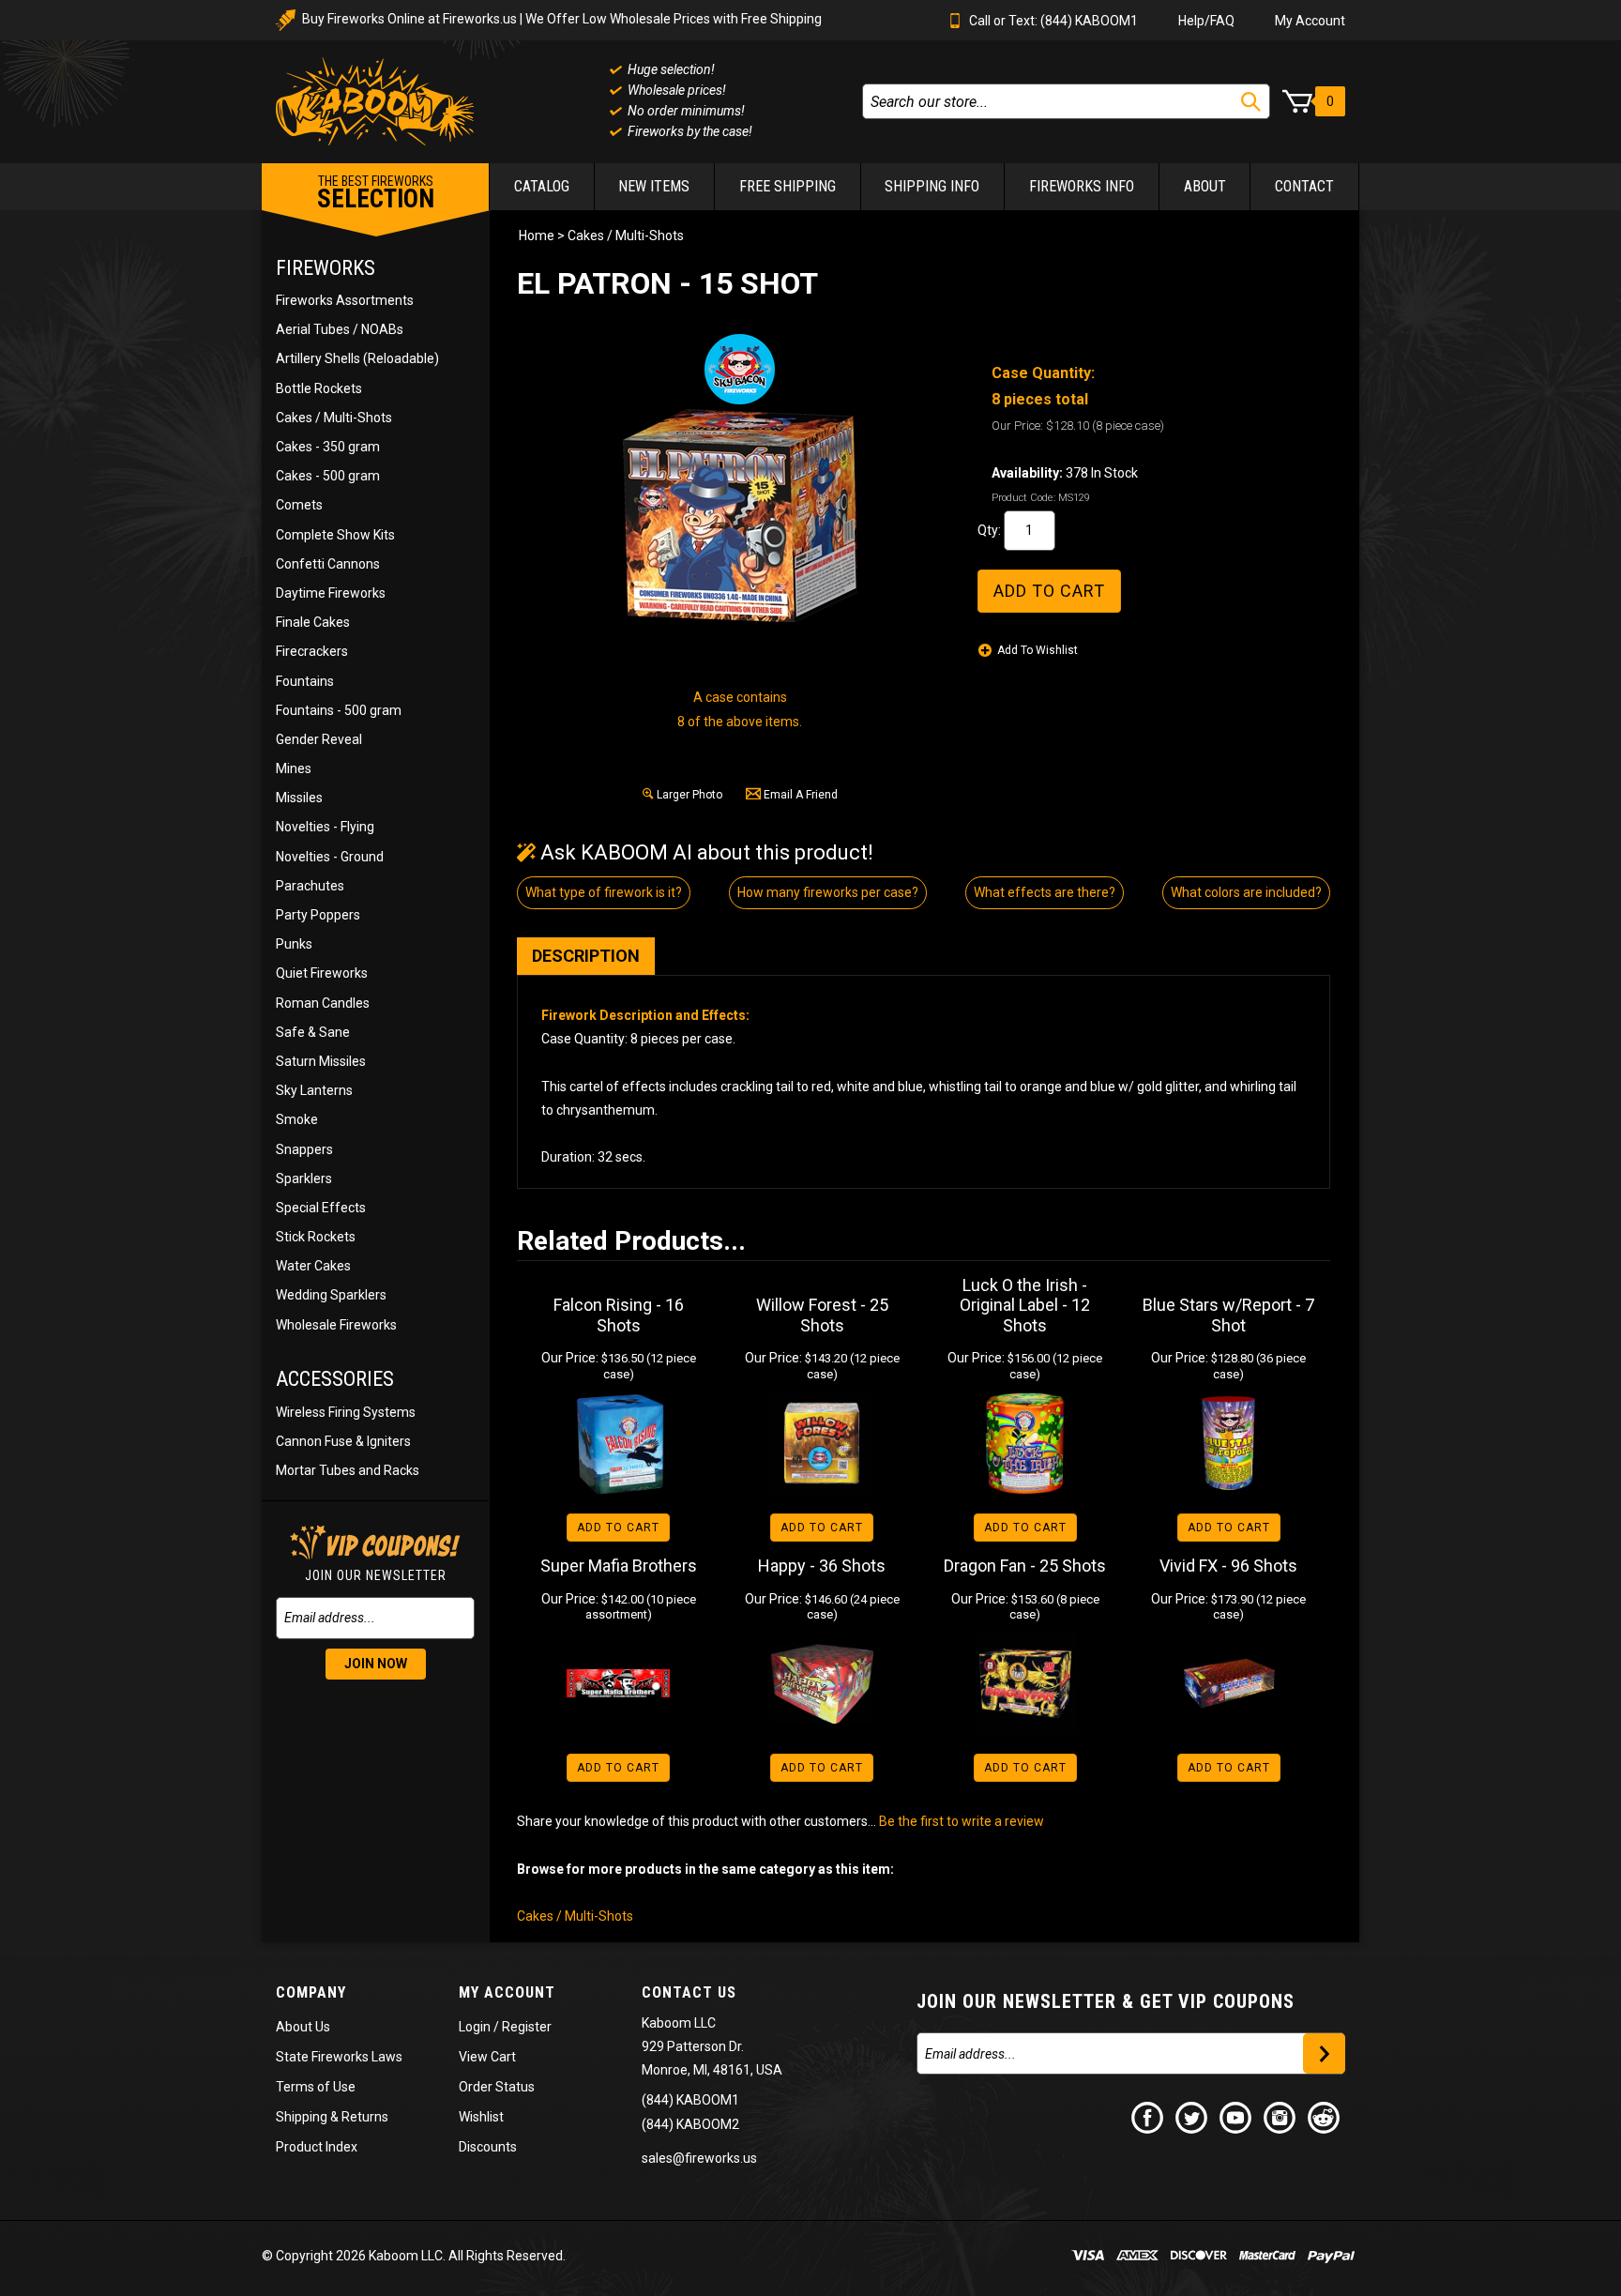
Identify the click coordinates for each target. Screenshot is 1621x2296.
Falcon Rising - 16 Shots (619, 1315)
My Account (1310, 21)
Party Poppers (318, 915)
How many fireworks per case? (828, 892)
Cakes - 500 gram (328, 476)
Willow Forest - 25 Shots (822, 1315)
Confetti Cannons (328, 564)
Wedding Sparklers (331, 1295)
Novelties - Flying (325, 827)
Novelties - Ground (330, 857)
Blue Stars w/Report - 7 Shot (1228, 1315)
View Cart (487, 2057)
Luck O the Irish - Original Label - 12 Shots (1025, 1305)
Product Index (317, 2147)
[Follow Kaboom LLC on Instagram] (1280, 2117)
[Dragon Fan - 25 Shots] (1026, 1683)
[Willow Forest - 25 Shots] (822, 1443)
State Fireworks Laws (339, 2057)
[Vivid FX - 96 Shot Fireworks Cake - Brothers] (1228, 1683)
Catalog (542, 186)
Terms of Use (316, 2087)
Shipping (302, 2117)
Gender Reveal (319, 739)
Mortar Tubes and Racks (348, 1470)
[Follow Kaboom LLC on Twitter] (1192, 2117)
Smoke (297, 1119)
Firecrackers (312, 651)
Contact (1304, 186)
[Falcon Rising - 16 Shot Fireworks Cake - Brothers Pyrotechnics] (619, 1443)
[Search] (1251, 102)
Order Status (497, 2087)
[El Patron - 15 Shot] (740, 516)
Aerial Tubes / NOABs (340, 329)
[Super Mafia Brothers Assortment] (619, 1683)
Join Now (376, 1664)
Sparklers (304, 1178)
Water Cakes (313, 1266)
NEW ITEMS (654, 186)
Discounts (488, 2147)
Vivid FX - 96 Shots (1228, 1566)
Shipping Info (932, 186)
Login (475, 2027)
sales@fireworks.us (699, 2158)
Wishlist (481, 2117)
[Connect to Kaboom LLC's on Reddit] (1325, 2117)
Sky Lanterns (314, 1090)
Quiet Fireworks (322, 973)
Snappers (304, 1149)
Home (537, 236)
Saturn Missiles (321, 1061)
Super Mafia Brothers (619, 1566)
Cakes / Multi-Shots (334, 418)
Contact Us (689, 1992)
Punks (294, 944)
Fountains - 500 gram (339, 710)
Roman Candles (323, 1003)
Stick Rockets (316, 1237)
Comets (299, 505)
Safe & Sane (313, 1032)
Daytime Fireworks (331, 593)
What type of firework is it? (604, 892)
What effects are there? (1045, 892)
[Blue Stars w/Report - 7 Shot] (1228, 1443)
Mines (294, 768)
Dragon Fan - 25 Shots (1025, 1566)
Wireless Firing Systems (346, 1412)
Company (311, 1992)
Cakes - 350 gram (328, 447)
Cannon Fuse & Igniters (343, 1441)
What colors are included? (1246, 892)
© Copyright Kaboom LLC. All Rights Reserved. (414, 2256)
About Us (303, 2027)
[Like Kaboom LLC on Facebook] (1148, 2117)
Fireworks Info (1082, 186)
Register (527, 2027)
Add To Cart (618, 1528)
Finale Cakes (313, 622)
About (1205, 186)
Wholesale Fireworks (336, 1325)
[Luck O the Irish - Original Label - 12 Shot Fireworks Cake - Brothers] (1026, 1443)
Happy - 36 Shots (822, 1566)
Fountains (305, 681)
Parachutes (310, 886)
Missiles (299, 798)
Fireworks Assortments (345, 300)
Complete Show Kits (335, 535)
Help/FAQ (1206, 21)
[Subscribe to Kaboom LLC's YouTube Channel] (1236, 2117)
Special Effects (321, 1208)
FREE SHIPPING (788, 186)
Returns (365, 2117)
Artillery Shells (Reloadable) (357, 358)
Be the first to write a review (962, 1821)
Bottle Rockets (319, 388)
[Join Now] (1324, 2053)
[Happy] (822, 1683)
